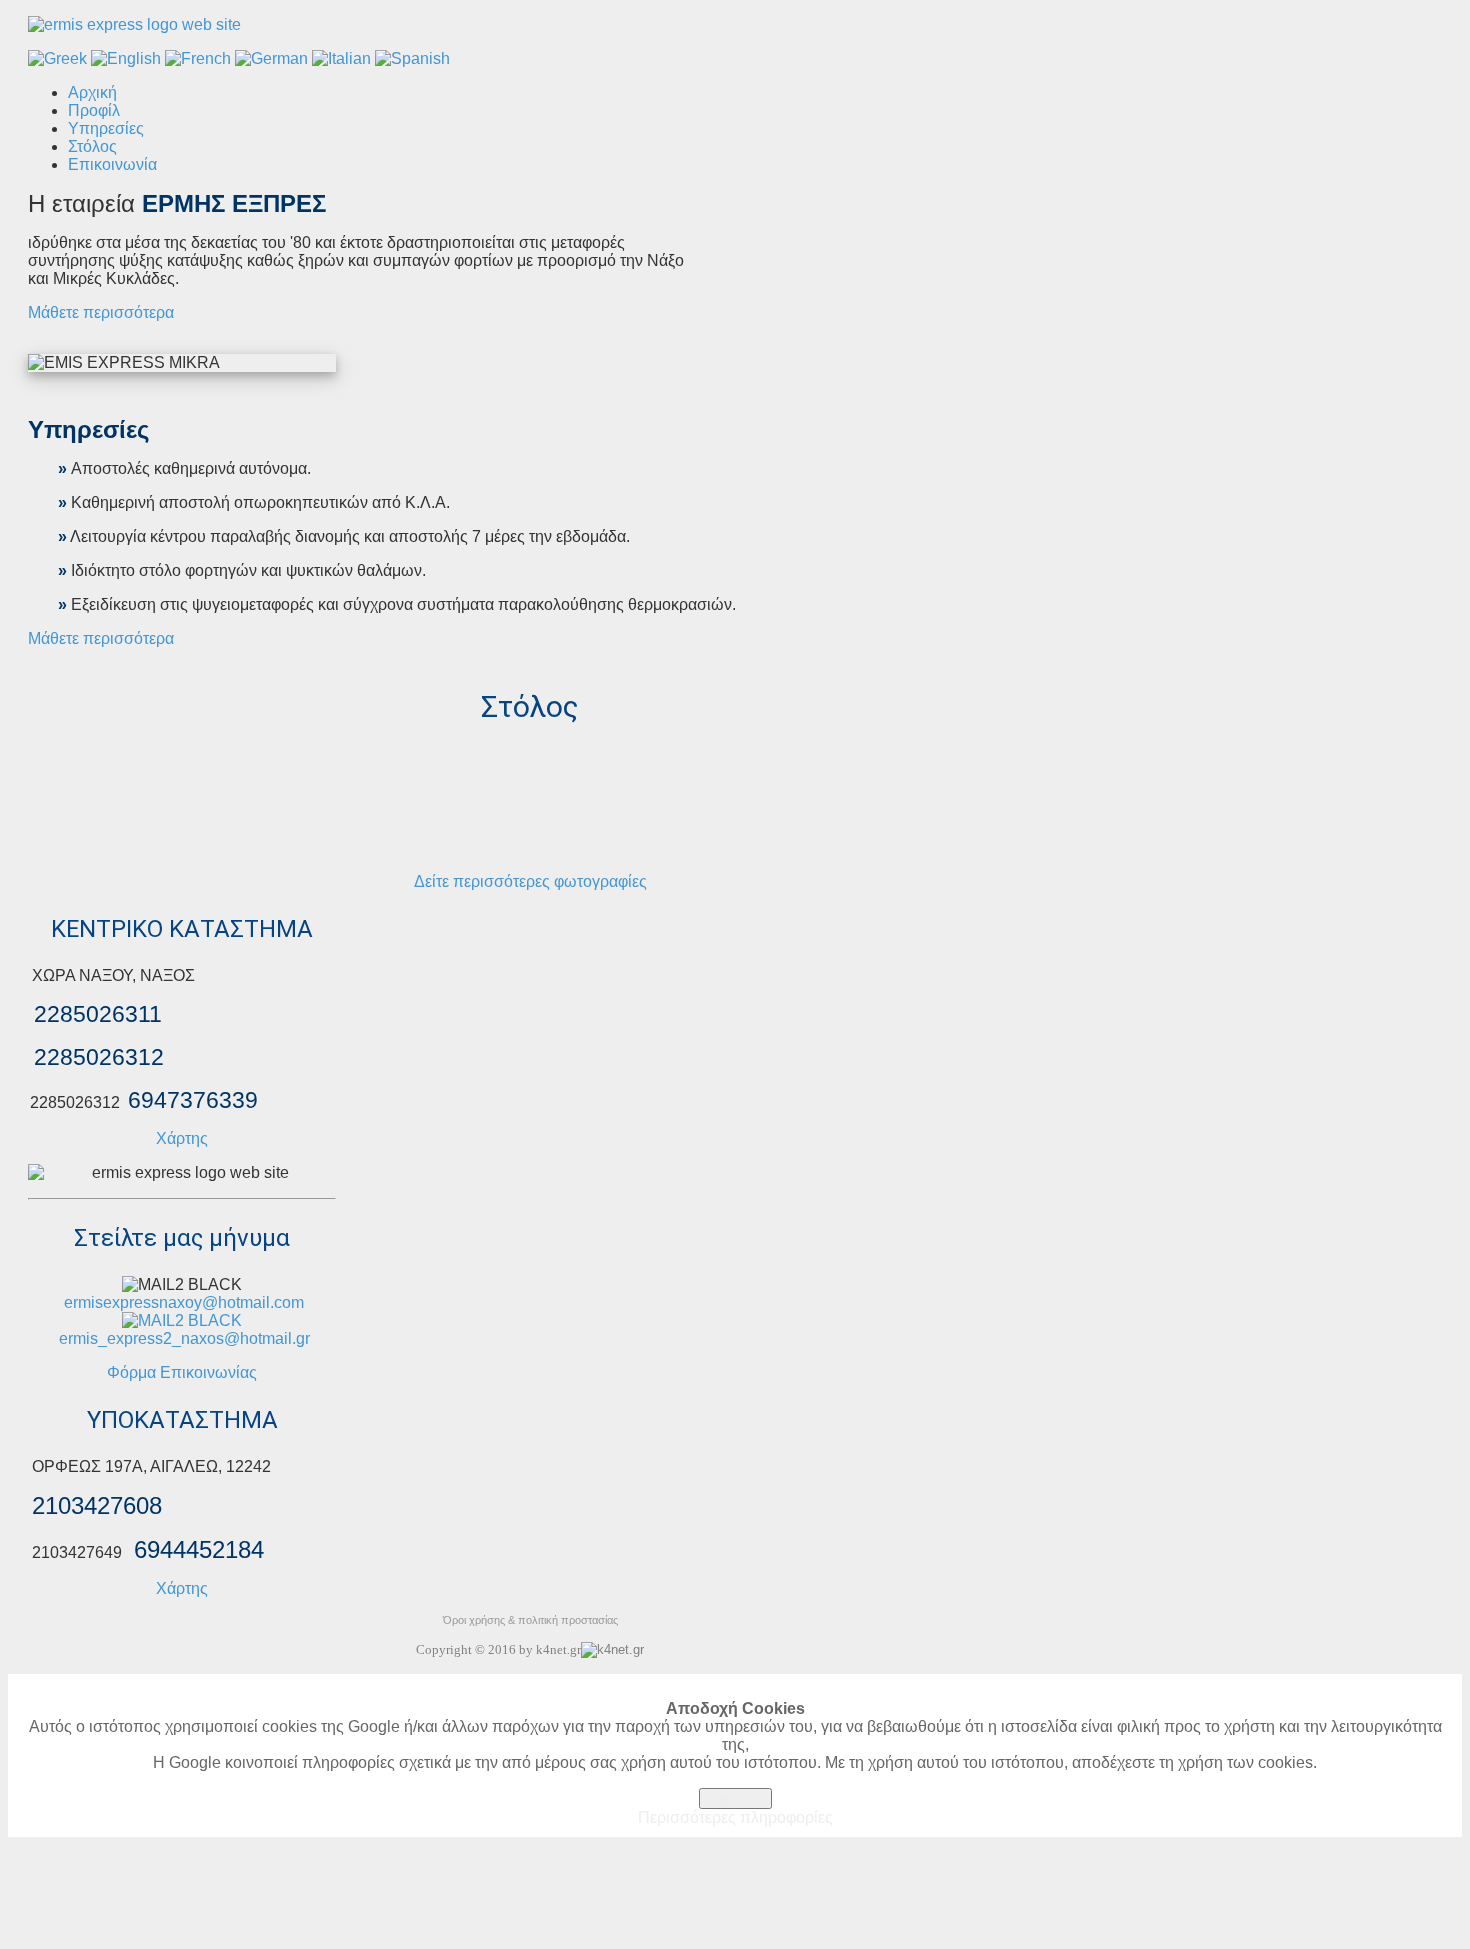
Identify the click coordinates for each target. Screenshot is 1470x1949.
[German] (271, 58)
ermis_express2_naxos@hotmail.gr (184, 1338)
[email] (182, 1319)
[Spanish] (412, 58)
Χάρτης (182, 1138)
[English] (126, 58)
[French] (198, 58)
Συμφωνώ (735, 1798)
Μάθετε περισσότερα (101, 312)
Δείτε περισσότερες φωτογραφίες (530, 881)
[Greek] (57, 58)
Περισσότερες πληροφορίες (735, 1817)
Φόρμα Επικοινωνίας (182, 1372)
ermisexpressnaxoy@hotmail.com (184, 1302)
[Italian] (341, 58)
